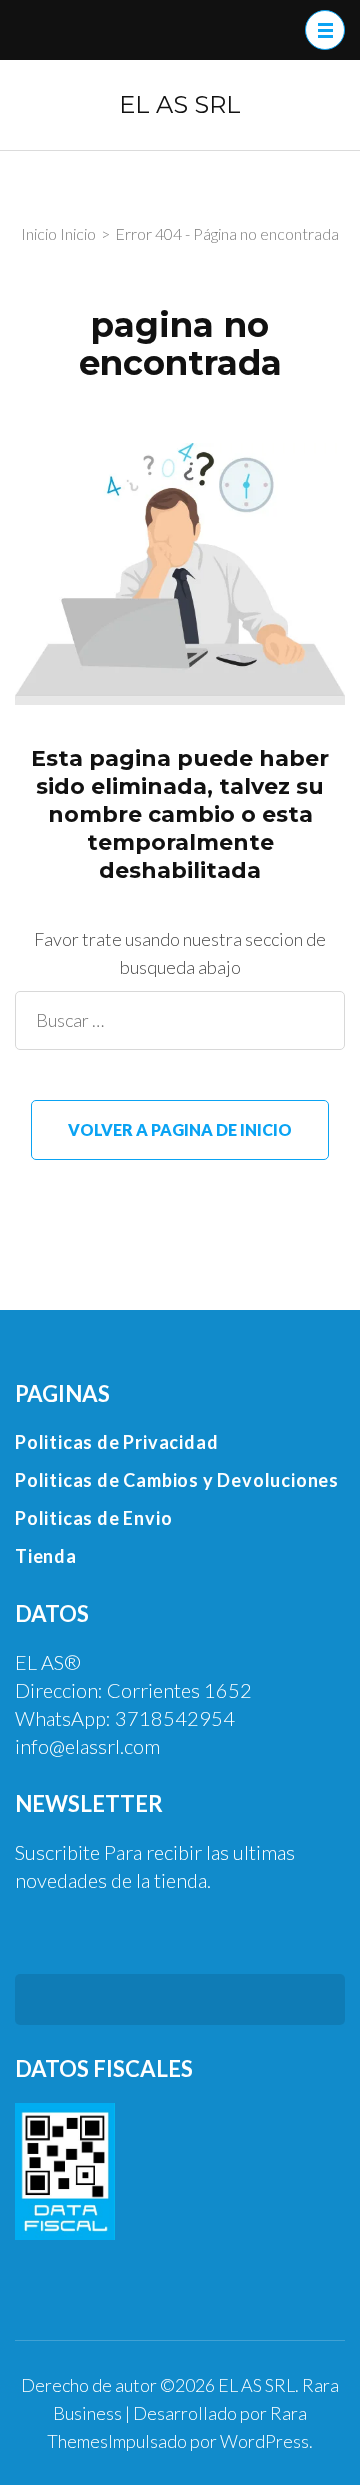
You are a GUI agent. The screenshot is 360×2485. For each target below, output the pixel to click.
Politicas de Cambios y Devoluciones (177, 1480)
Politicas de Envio (93, 1518)
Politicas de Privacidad (116, 1442)
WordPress (264, 2441)
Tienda (46, 1556)
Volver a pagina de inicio (180, 1129)
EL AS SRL (180, 104)
